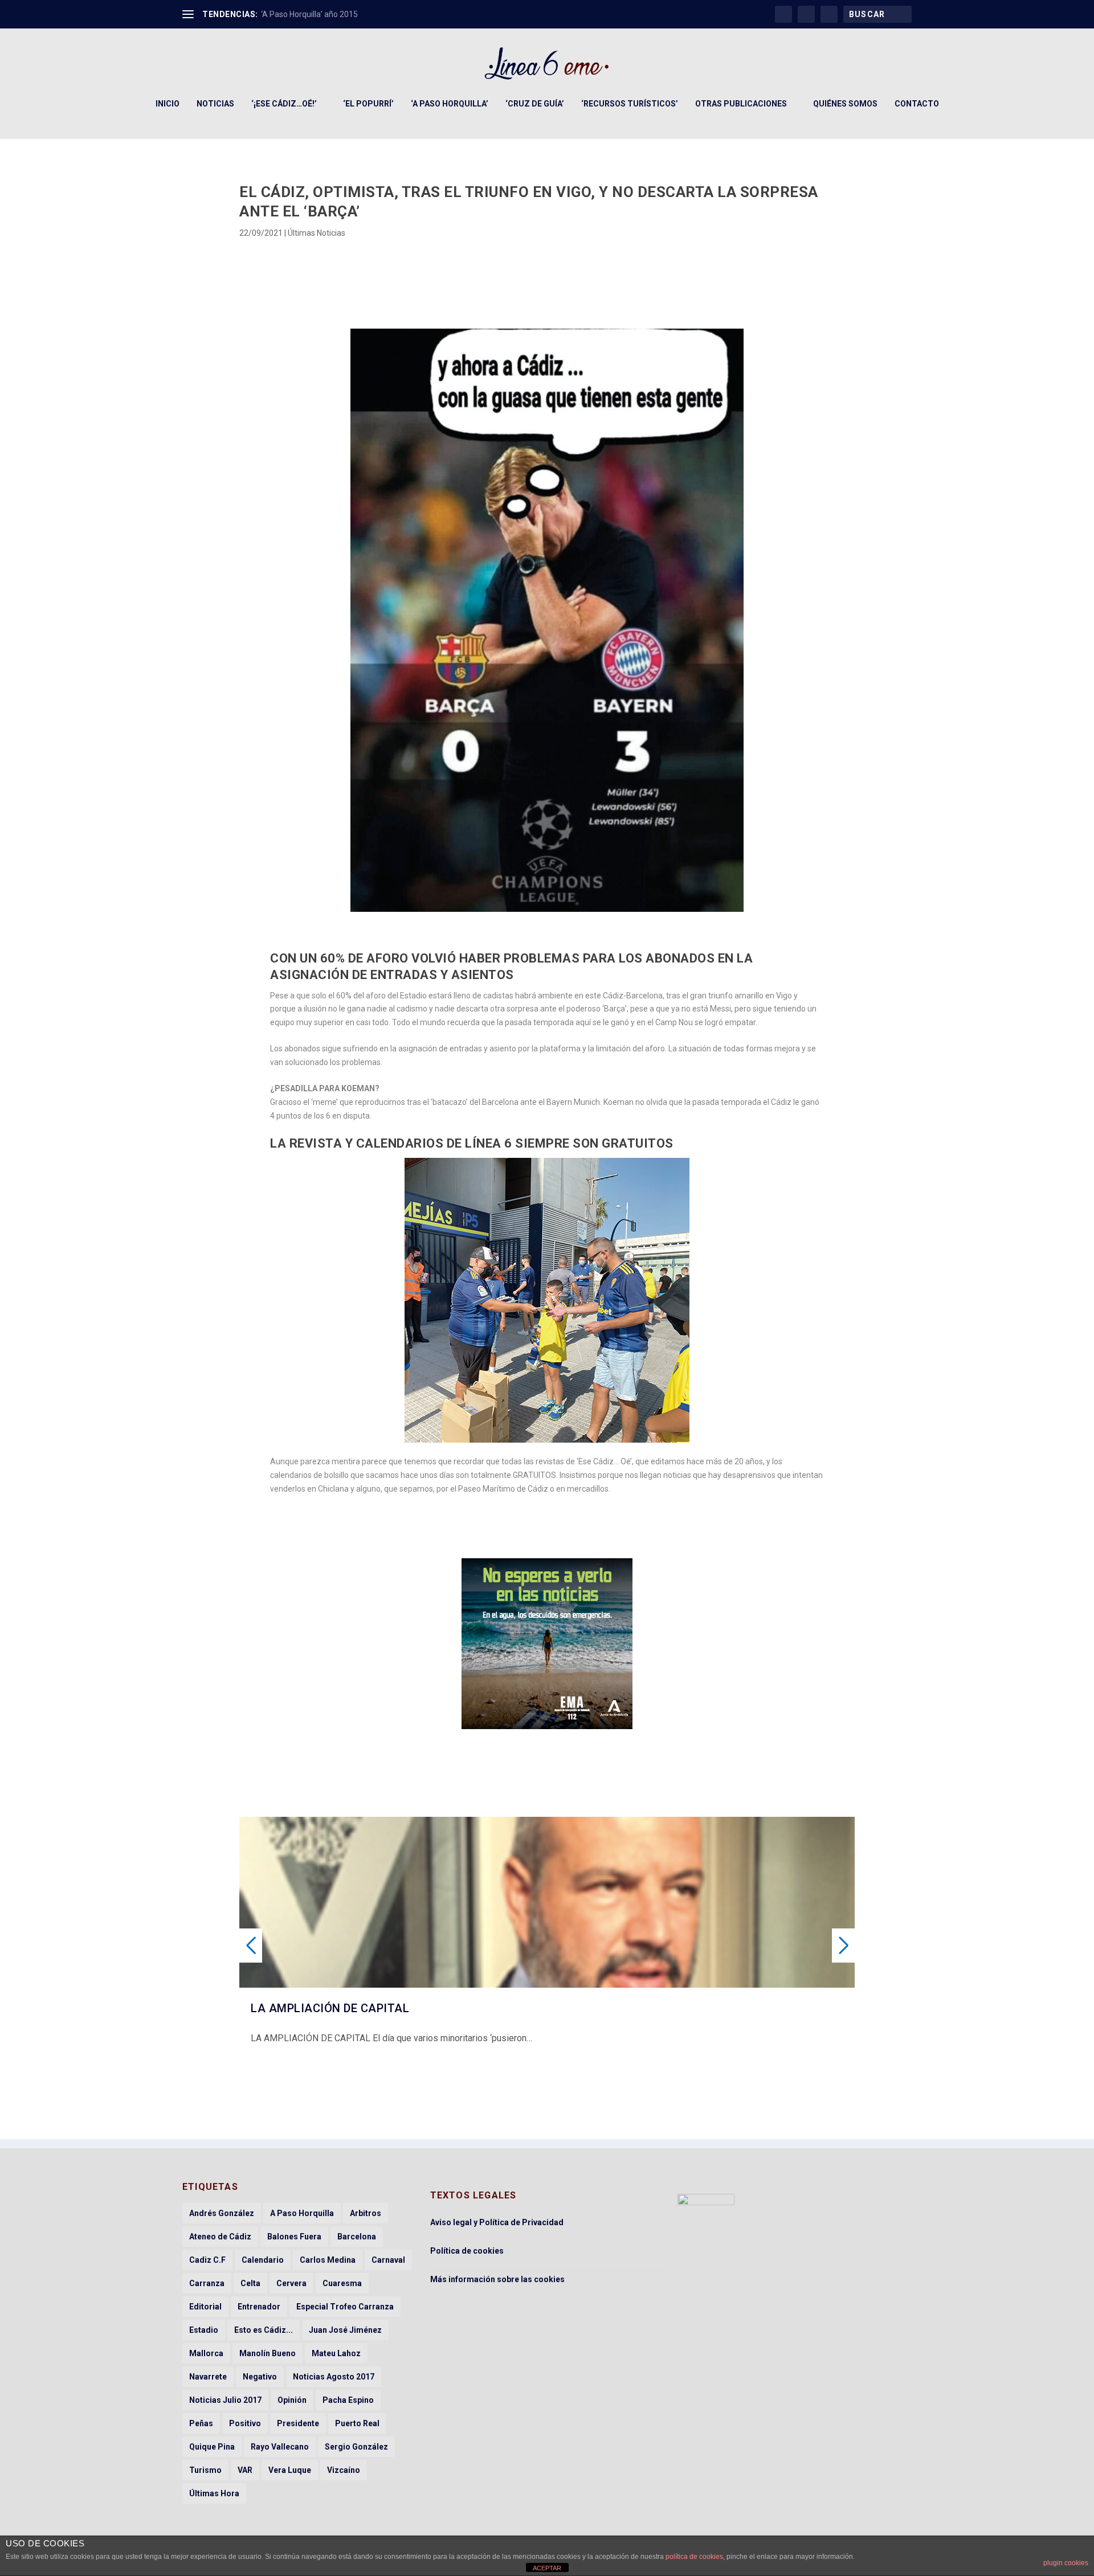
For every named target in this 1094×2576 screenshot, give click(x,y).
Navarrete (208, 2377)
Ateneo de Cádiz (220, 2237)
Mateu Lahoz (336, 2353)
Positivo (245, 2423)
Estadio (204, 2330)
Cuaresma (342, 2283)
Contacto (917, 104)
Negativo (260, 2377)
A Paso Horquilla (302, 2213)
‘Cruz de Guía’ (535, 104)
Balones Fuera (294, 2237)
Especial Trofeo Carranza (345, 2307)
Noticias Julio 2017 (225, 2400)
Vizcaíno (344, 2470)
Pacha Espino (348, 2400)
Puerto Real (357, 2423)
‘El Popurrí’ (368, 104)
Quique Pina (212, 2447)
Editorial (205, 2307)
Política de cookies (467, 2251)
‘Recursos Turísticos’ (630, 104)
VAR (245, 2470)
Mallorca (206, 2353)
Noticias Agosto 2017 (334, 2377)
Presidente (298, 2423)
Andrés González (222, 2213)
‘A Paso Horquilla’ (450, 104)
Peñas (201, 2423)
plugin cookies (1066, 2563)
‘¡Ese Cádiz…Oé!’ (284, 104)
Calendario (263, 2260)
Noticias (215, 104)
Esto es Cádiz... (264, 2330)
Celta (250, 2283)
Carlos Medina (328, 2260)
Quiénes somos (845, 104)
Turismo (205, 2470)
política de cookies (694, 2557)
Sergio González (356, 2447)
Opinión (292, 2400)
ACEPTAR (547, 2568)
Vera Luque (290, 2470)
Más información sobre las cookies (497, 2279)
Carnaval (388, 2260)
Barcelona (357, 2237)
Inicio (168, 104)
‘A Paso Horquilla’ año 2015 (309, 14)
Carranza (207, 2283)
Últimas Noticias (317, 233)
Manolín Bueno (268, 2353)
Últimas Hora (214, 2493)
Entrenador (259, 2307)
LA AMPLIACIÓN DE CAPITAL (330, 2008)
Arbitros (366, 2213)
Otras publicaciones (741, 104)
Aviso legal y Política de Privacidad (497, 2222)
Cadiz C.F (207, 2260)
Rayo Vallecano (280, 2447)
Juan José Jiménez (345, 2330)
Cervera (291, 2283)
